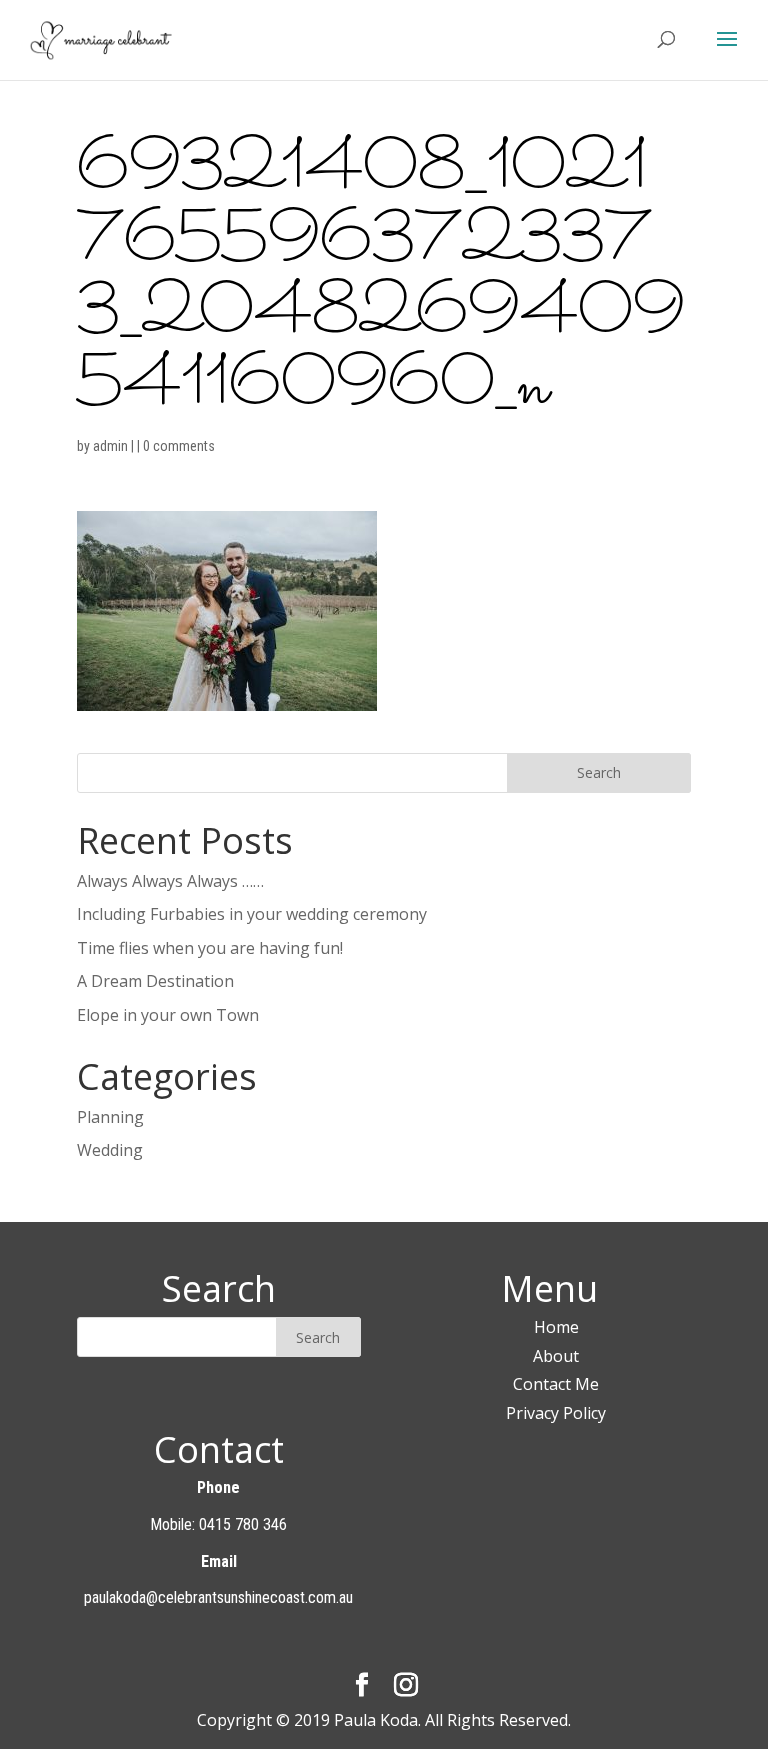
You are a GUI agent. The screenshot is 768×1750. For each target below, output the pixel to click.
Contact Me (556, 1384)
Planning (110, 1117)
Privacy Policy (556, 1413)
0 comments (179, 446)
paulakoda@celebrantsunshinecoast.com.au (218, 1597)
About (556, 1356)
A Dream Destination (155, 981)
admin (110, 446)
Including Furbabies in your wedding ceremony (252, 914)
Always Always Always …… (170, 881)
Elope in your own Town (168, 1015)
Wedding (110, 1150)
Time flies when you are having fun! (210, 948)
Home (556, 1327)
